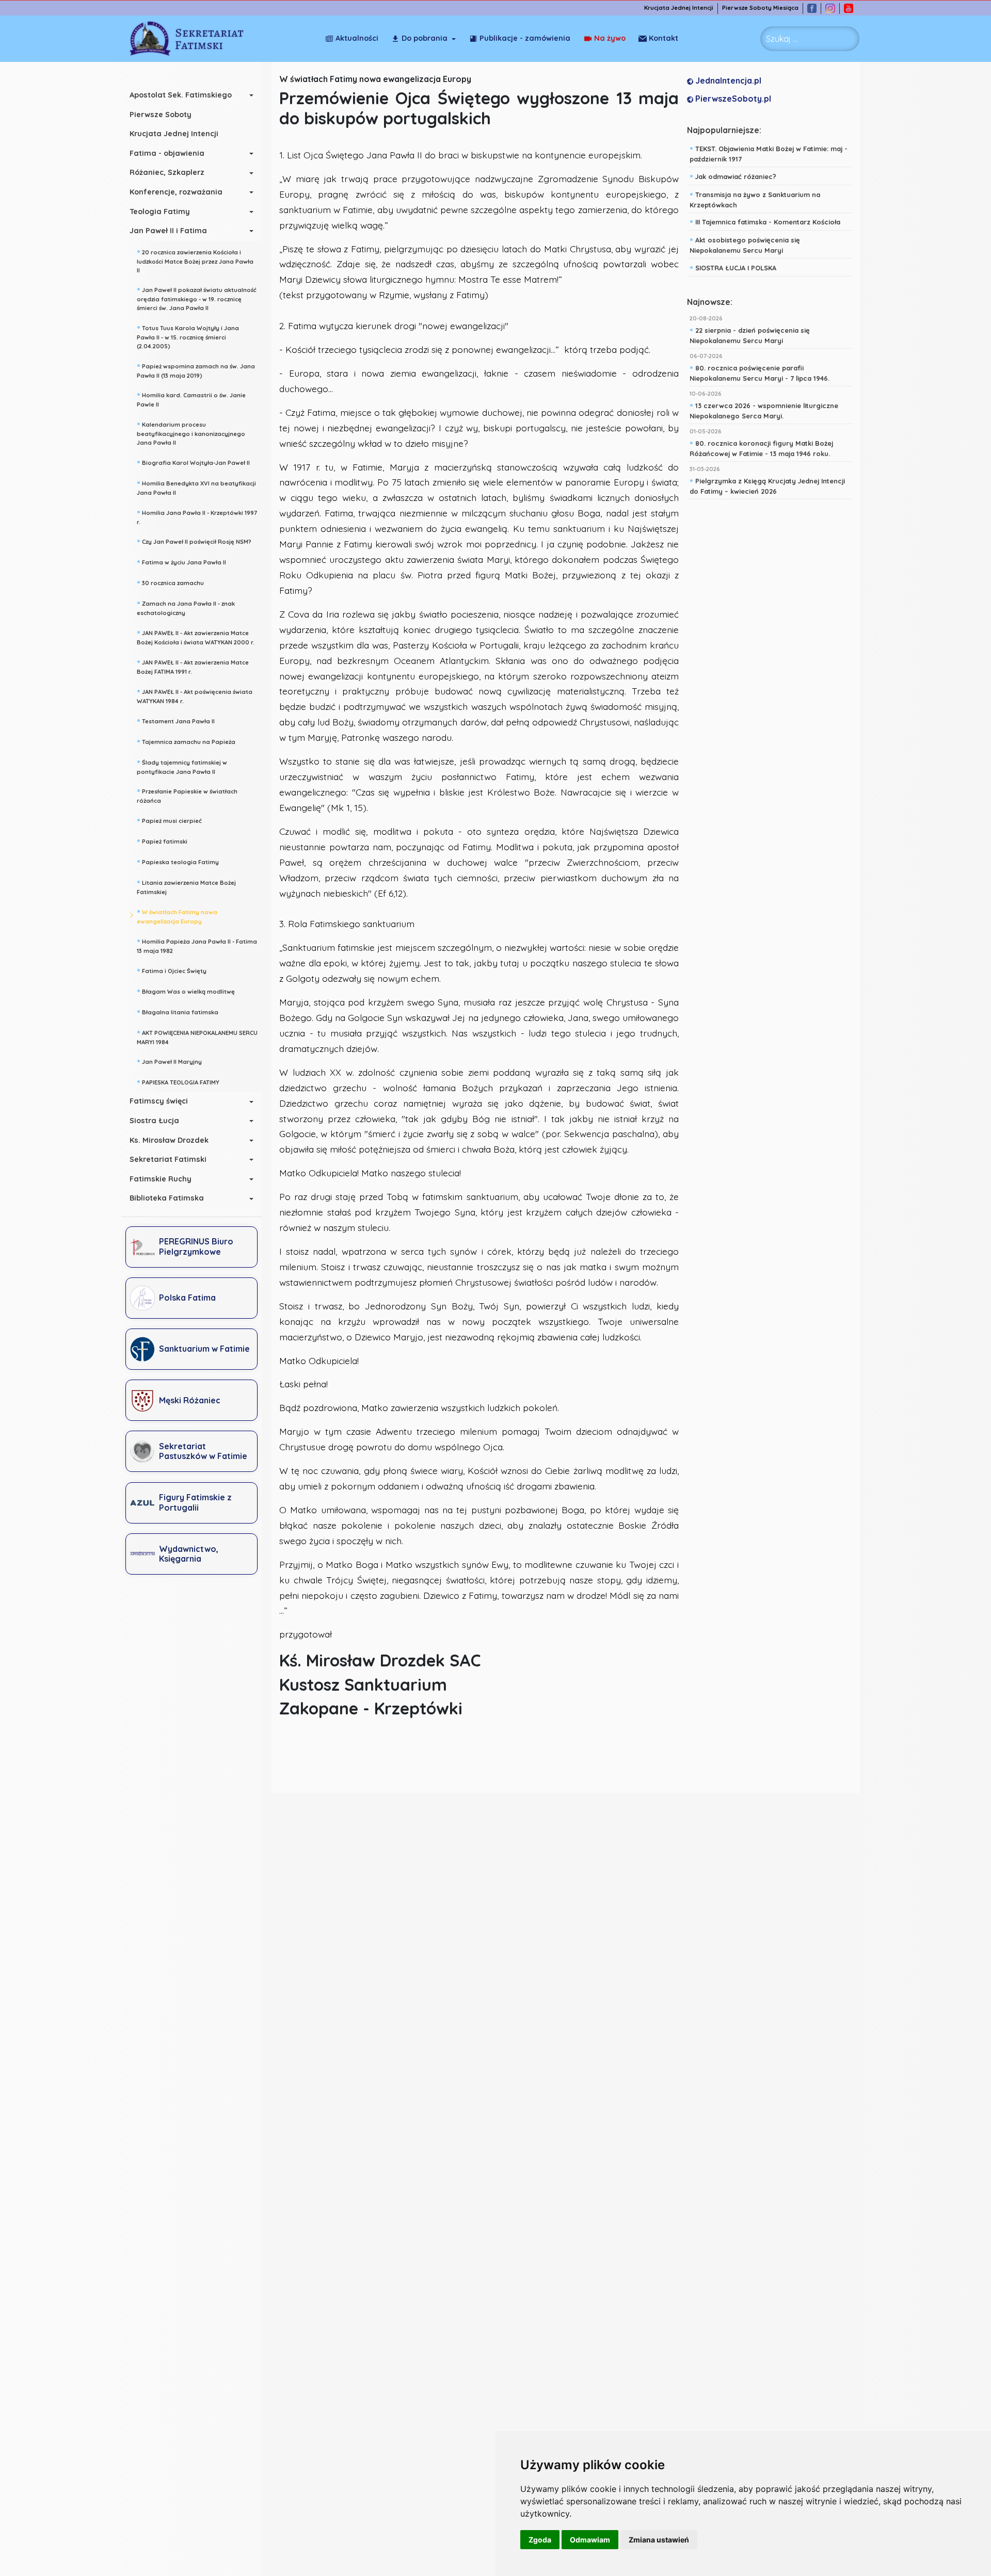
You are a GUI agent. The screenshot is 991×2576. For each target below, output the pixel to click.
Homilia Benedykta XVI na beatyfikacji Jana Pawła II (196, 487)
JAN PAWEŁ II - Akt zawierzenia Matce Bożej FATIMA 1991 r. (193, 666)
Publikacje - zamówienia (525, 38)
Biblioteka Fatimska (167, 1198)
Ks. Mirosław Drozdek (169, 1140)
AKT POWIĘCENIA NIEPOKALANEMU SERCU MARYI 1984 (197, 1036)
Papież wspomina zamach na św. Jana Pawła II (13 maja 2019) (196, 370)
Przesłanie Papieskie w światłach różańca (187, 795)
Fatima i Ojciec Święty (172, 970)
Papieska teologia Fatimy (178, 861)
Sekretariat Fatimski (168, 1159)
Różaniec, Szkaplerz (167, 172)
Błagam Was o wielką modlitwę (186, 991)
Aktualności (357, 38)
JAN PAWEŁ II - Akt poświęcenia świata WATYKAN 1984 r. (195, 695)
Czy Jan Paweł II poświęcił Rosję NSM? (194, 541)
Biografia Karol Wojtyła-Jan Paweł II (193, 462)
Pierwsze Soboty (161, 115)
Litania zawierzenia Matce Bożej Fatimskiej (186, 886)
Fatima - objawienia (167, 153)
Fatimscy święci (159, 1101)
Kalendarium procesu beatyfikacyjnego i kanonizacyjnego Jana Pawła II (191, 432)
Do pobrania (425, 38)
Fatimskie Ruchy (161, 1179)
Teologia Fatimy (160, 212)
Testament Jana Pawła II (176, 720)
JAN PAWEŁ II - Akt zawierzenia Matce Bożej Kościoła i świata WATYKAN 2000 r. (196, 636)
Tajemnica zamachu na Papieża (186, 741)
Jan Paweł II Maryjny (169, 1061)
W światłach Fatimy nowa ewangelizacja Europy (177, 916)
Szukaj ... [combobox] (782, 39)
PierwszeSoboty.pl (732, 99)
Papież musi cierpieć (169, 820)
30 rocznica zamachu (170, 582)
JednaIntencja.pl (727, 80)
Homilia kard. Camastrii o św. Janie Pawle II (191, 399)
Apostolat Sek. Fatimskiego (181, 95)
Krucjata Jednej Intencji (679, 8)
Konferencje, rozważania (176, 192)
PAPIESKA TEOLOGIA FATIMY (178, 1081)
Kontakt (664, 38)
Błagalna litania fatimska (178, 1011)
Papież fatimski (162, 840)
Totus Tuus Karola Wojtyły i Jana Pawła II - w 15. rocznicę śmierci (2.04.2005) (188, 336)
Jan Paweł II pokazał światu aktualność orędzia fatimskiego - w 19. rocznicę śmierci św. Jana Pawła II (197, 298)
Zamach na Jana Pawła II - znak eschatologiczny (186, 607)
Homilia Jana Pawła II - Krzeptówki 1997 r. (197, 516)
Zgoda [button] (540, 2540)
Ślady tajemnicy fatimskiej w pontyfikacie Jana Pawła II (182, 766)
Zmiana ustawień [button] (659, 2540)
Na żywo (610, 38)
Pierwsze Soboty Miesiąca (760, 8)
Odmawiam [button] (590, 2540)
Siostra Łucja (154, 1121)
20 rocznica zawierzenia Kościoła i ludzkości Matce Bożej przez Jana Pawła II (195, 260)
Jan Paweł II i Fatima (168, 231)
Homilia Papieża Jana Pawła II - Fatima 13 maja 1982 (197, 945)
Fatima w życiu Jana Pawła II (181, 561)
